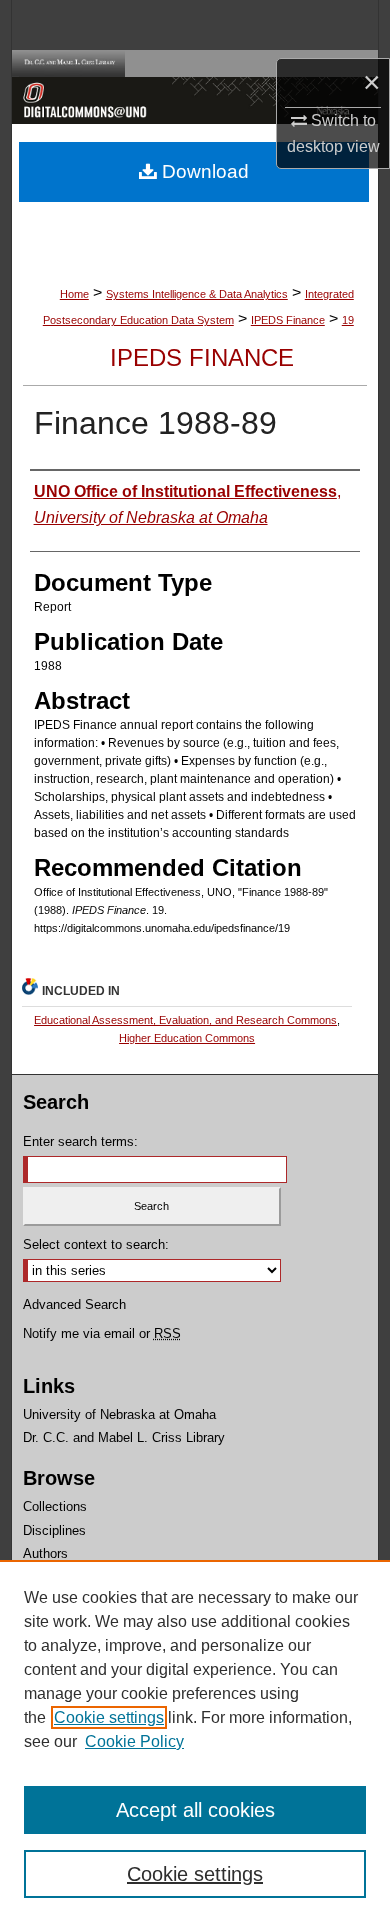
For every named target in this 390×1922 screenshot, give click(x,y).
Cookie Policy (134, 1741)
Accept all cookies (195, 1810)
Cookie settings (109, 1717)
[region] (195, 1741)
